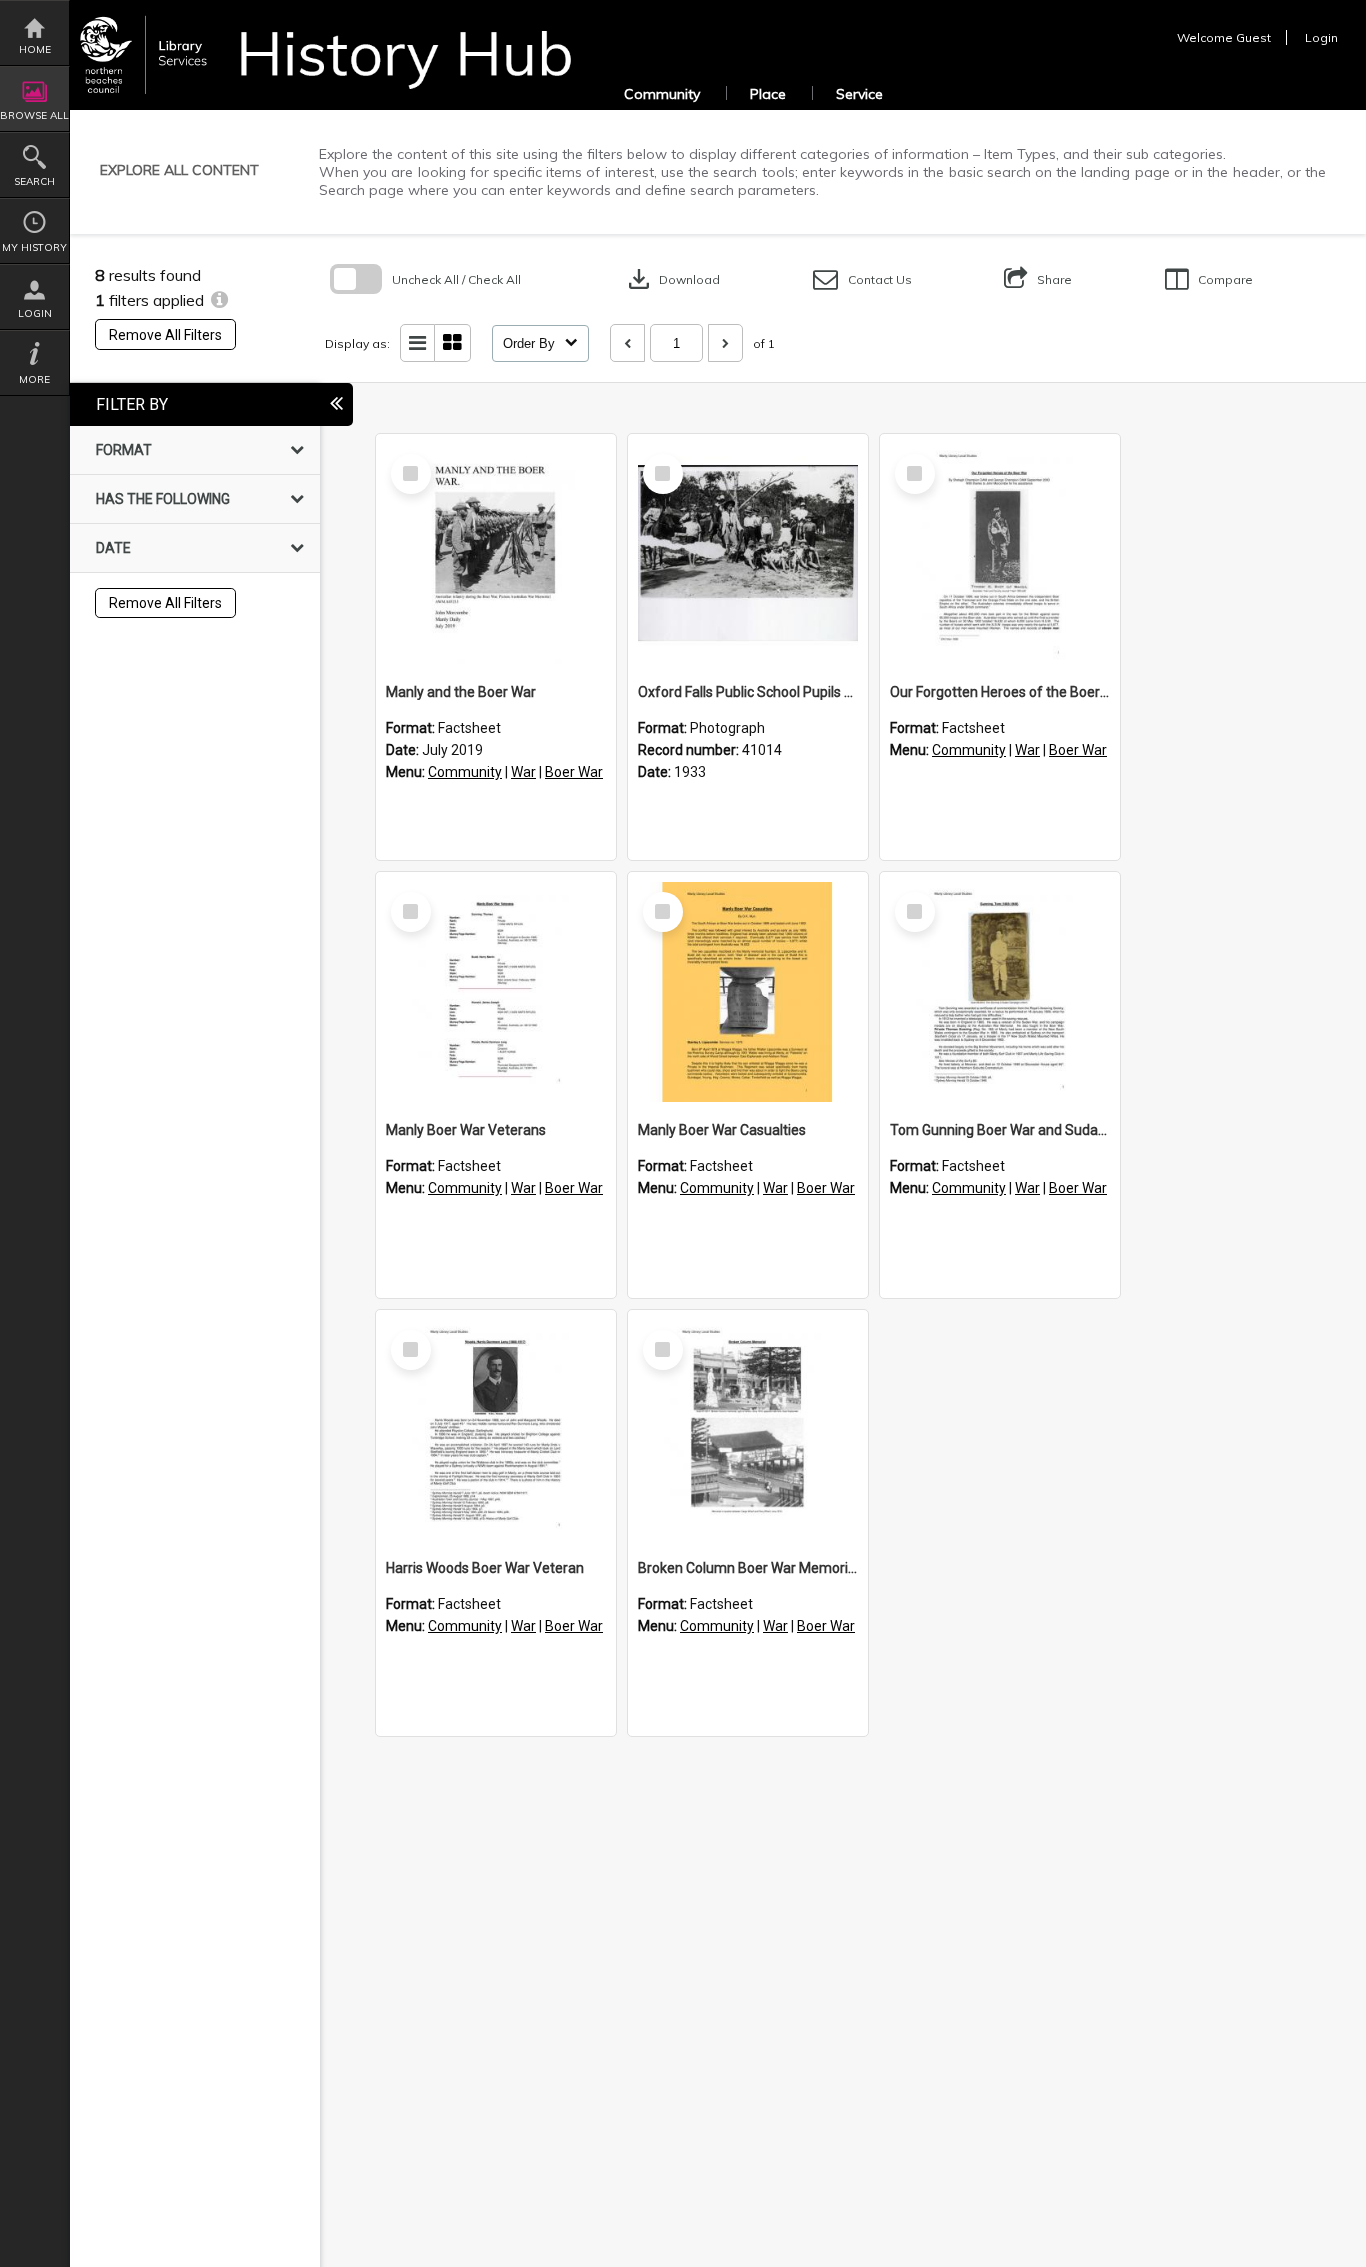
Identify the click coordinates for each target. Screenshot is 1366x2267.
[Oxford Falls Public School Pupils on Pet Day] (748, 554)
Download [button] (672, 279)
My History (34, 247)
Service (859, 94)
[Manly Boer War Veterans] (496, 992)
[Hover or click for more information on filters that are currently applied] (219, 300)
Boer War (574, 772)
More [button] (34, 379)
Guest (1253, 37)
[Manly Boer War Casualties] (748, 992)
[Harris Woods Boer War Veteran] (496, 1430)
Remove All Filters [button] (165, 335)
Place (768, 94)
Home (35, 49)
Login (35, 313)
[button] (862, 279)
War (523, 772)
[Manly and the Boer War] (496, 554)
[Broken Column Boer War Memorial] (748, 1430)
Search (34, 181)
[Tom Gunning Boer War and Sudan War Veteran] (1000, 992)
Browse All (34, 115)
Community (662, 94)
